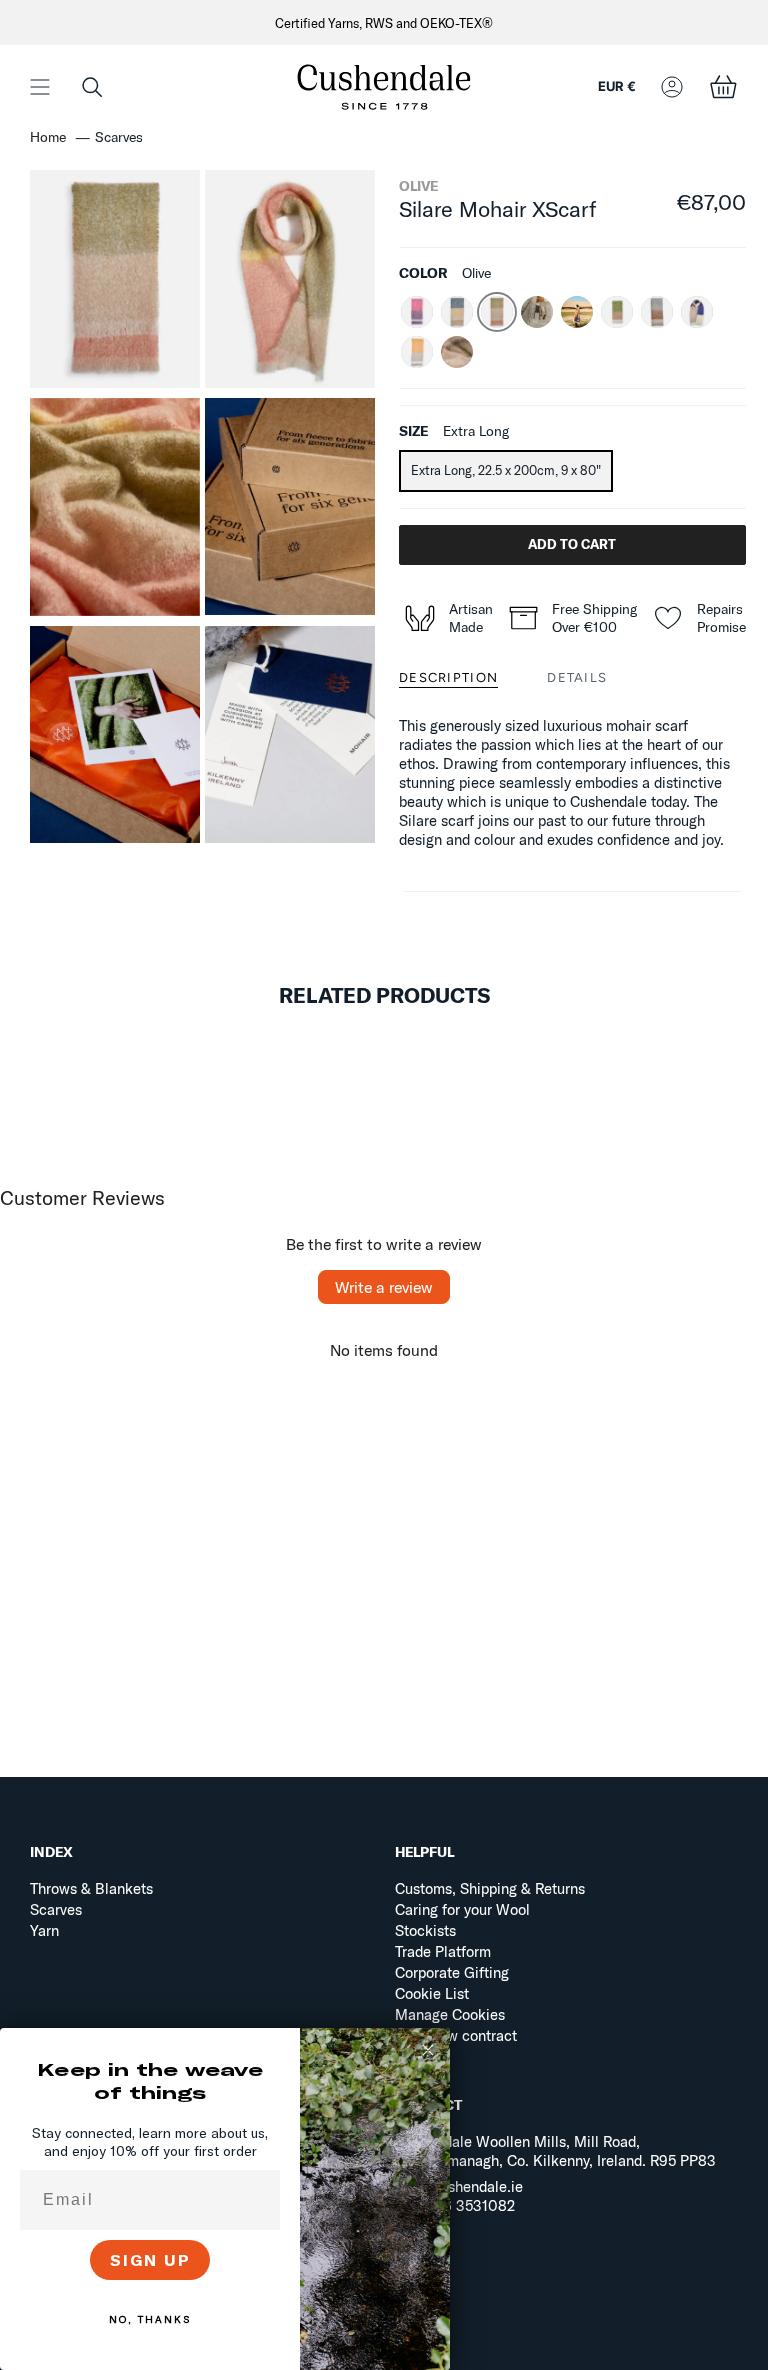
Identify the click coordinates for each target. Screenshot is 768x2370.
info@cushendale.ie (459, 2186)
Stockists (425, 1930)
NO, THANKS (150, 2319)
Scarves (56, 1909)
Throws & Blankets (91, 1888)
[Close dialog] (428, 2050)
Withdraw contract (456, 2035)
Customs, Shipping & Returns (490, 1888)
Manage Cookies (450, 2014)
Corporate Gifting (452, 1972)
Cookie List (432, 1993)
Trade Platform (443, 1951)
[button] (92, 86)
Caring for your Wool (462, 1909)
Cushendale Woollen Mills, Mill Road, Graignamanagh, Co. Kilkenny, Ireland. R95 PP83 (555, 2151)
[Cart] (723, 86)
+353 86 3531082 (455, 2205)
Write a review (384, 1287)
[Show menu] (40, 86)
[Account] (672, 86)
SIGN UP (150, 2260)
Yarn (44, 1930)
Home (48, 137)
